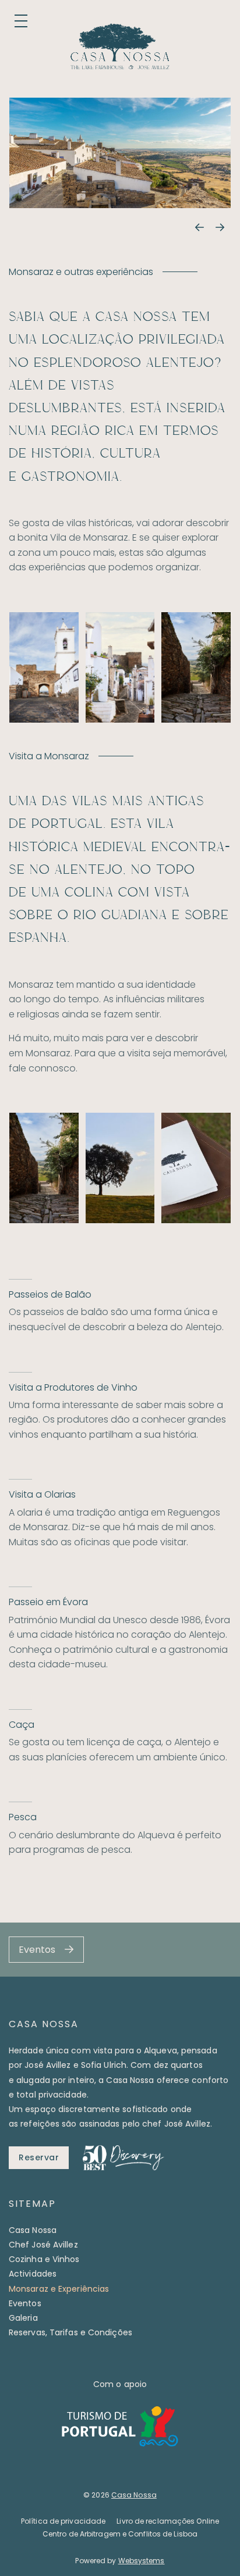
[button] (199, 228)
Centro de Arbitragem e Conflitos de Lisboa (120, 2534)
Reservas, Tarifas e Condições (70, 2332)
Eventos (25, 2303)
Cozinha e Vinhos (44, 2259)
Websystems (142, 2561)
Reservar (39, 2157)
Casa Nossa (33, 2230)
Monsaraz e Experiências (59, 2289)
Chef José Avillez (43, 2245)
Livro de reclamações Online (168, 2521)
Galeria (23, 2318)
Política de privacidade (63, 2521)
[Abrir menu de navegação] (21, 21)
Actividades (33, 2274)
